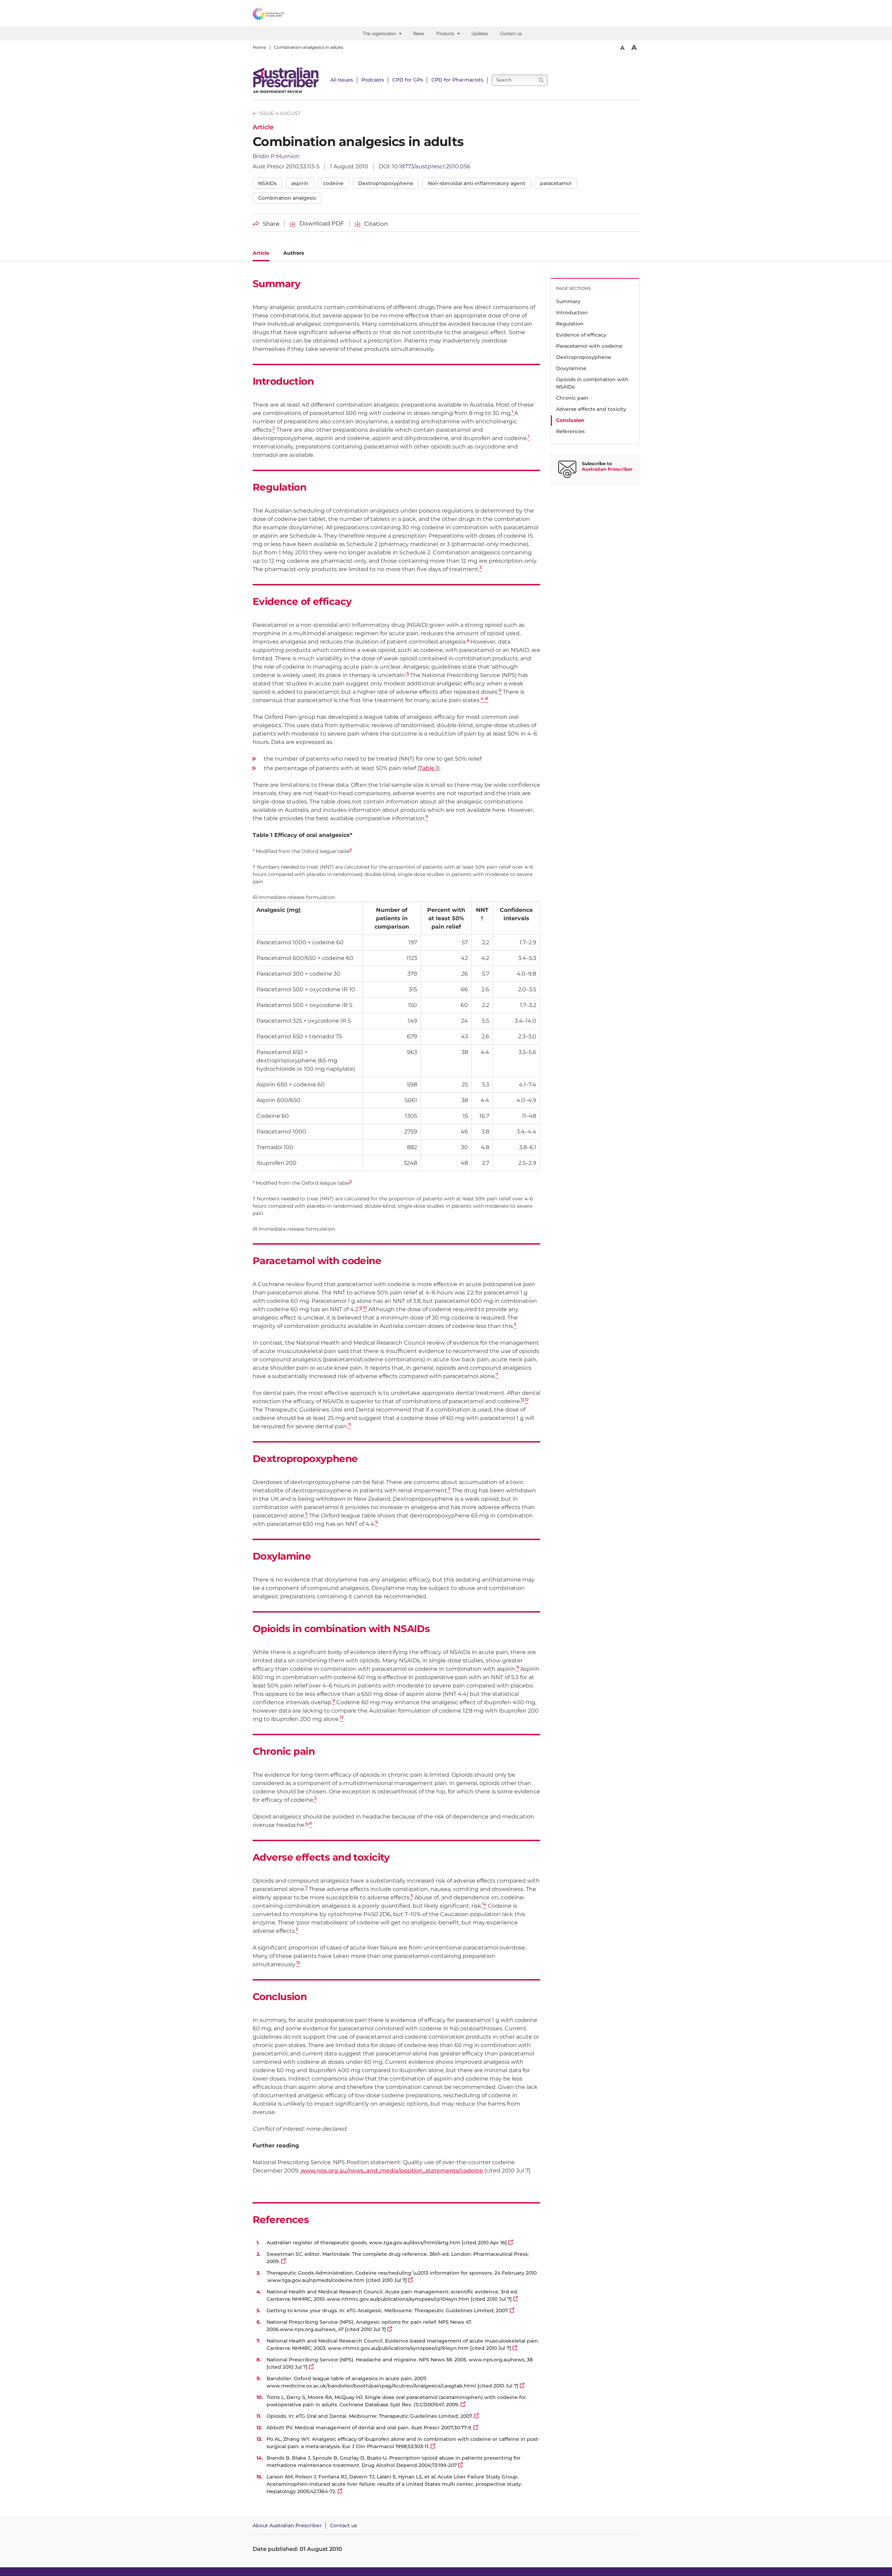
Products (447, 33)
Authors (294, 253)
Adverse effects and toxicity (591, 409)
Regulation (570, 324)
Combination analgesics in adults (309, 47)
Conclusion (570, 420)
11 (522, 1400)
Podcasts (373, 80)
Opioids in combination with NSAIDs (592, 383)
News (419, 33)
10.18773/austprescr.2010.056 (431, 166)
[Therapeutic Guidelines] (287, 15)
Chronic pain (572, 398)
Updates (480, 33)
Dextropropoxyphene (584, 357)
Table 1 (429, 768)
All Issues (342, 80)
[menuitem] (383, 33)
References (570, 431)
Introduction (572, 313)
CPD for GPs (408, 80)
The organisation (381, 33)
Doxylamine (571, 368)
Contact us (511, 33)
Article (261, 253)
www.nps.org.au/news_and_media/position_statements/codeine (391, 2171)
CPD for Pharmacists (457, 80)
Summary (568, 301)
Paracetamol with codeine (589, 346)
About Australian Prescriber (287, 2525)
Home (259, 47)
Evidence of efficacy (581, 335)
